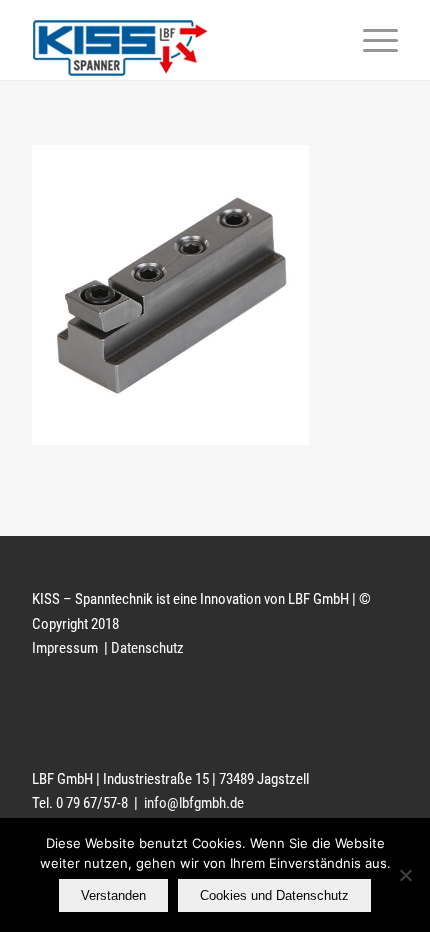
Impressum (66, 648)
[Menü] (370, 40)
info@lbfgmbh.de (194, 803)
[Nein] (405, 875)
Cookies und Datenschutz (274, 895)
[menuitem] (370, 40)
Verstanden (113, 895)
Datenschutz (147, 648)
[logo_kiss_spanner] (178, 40)
